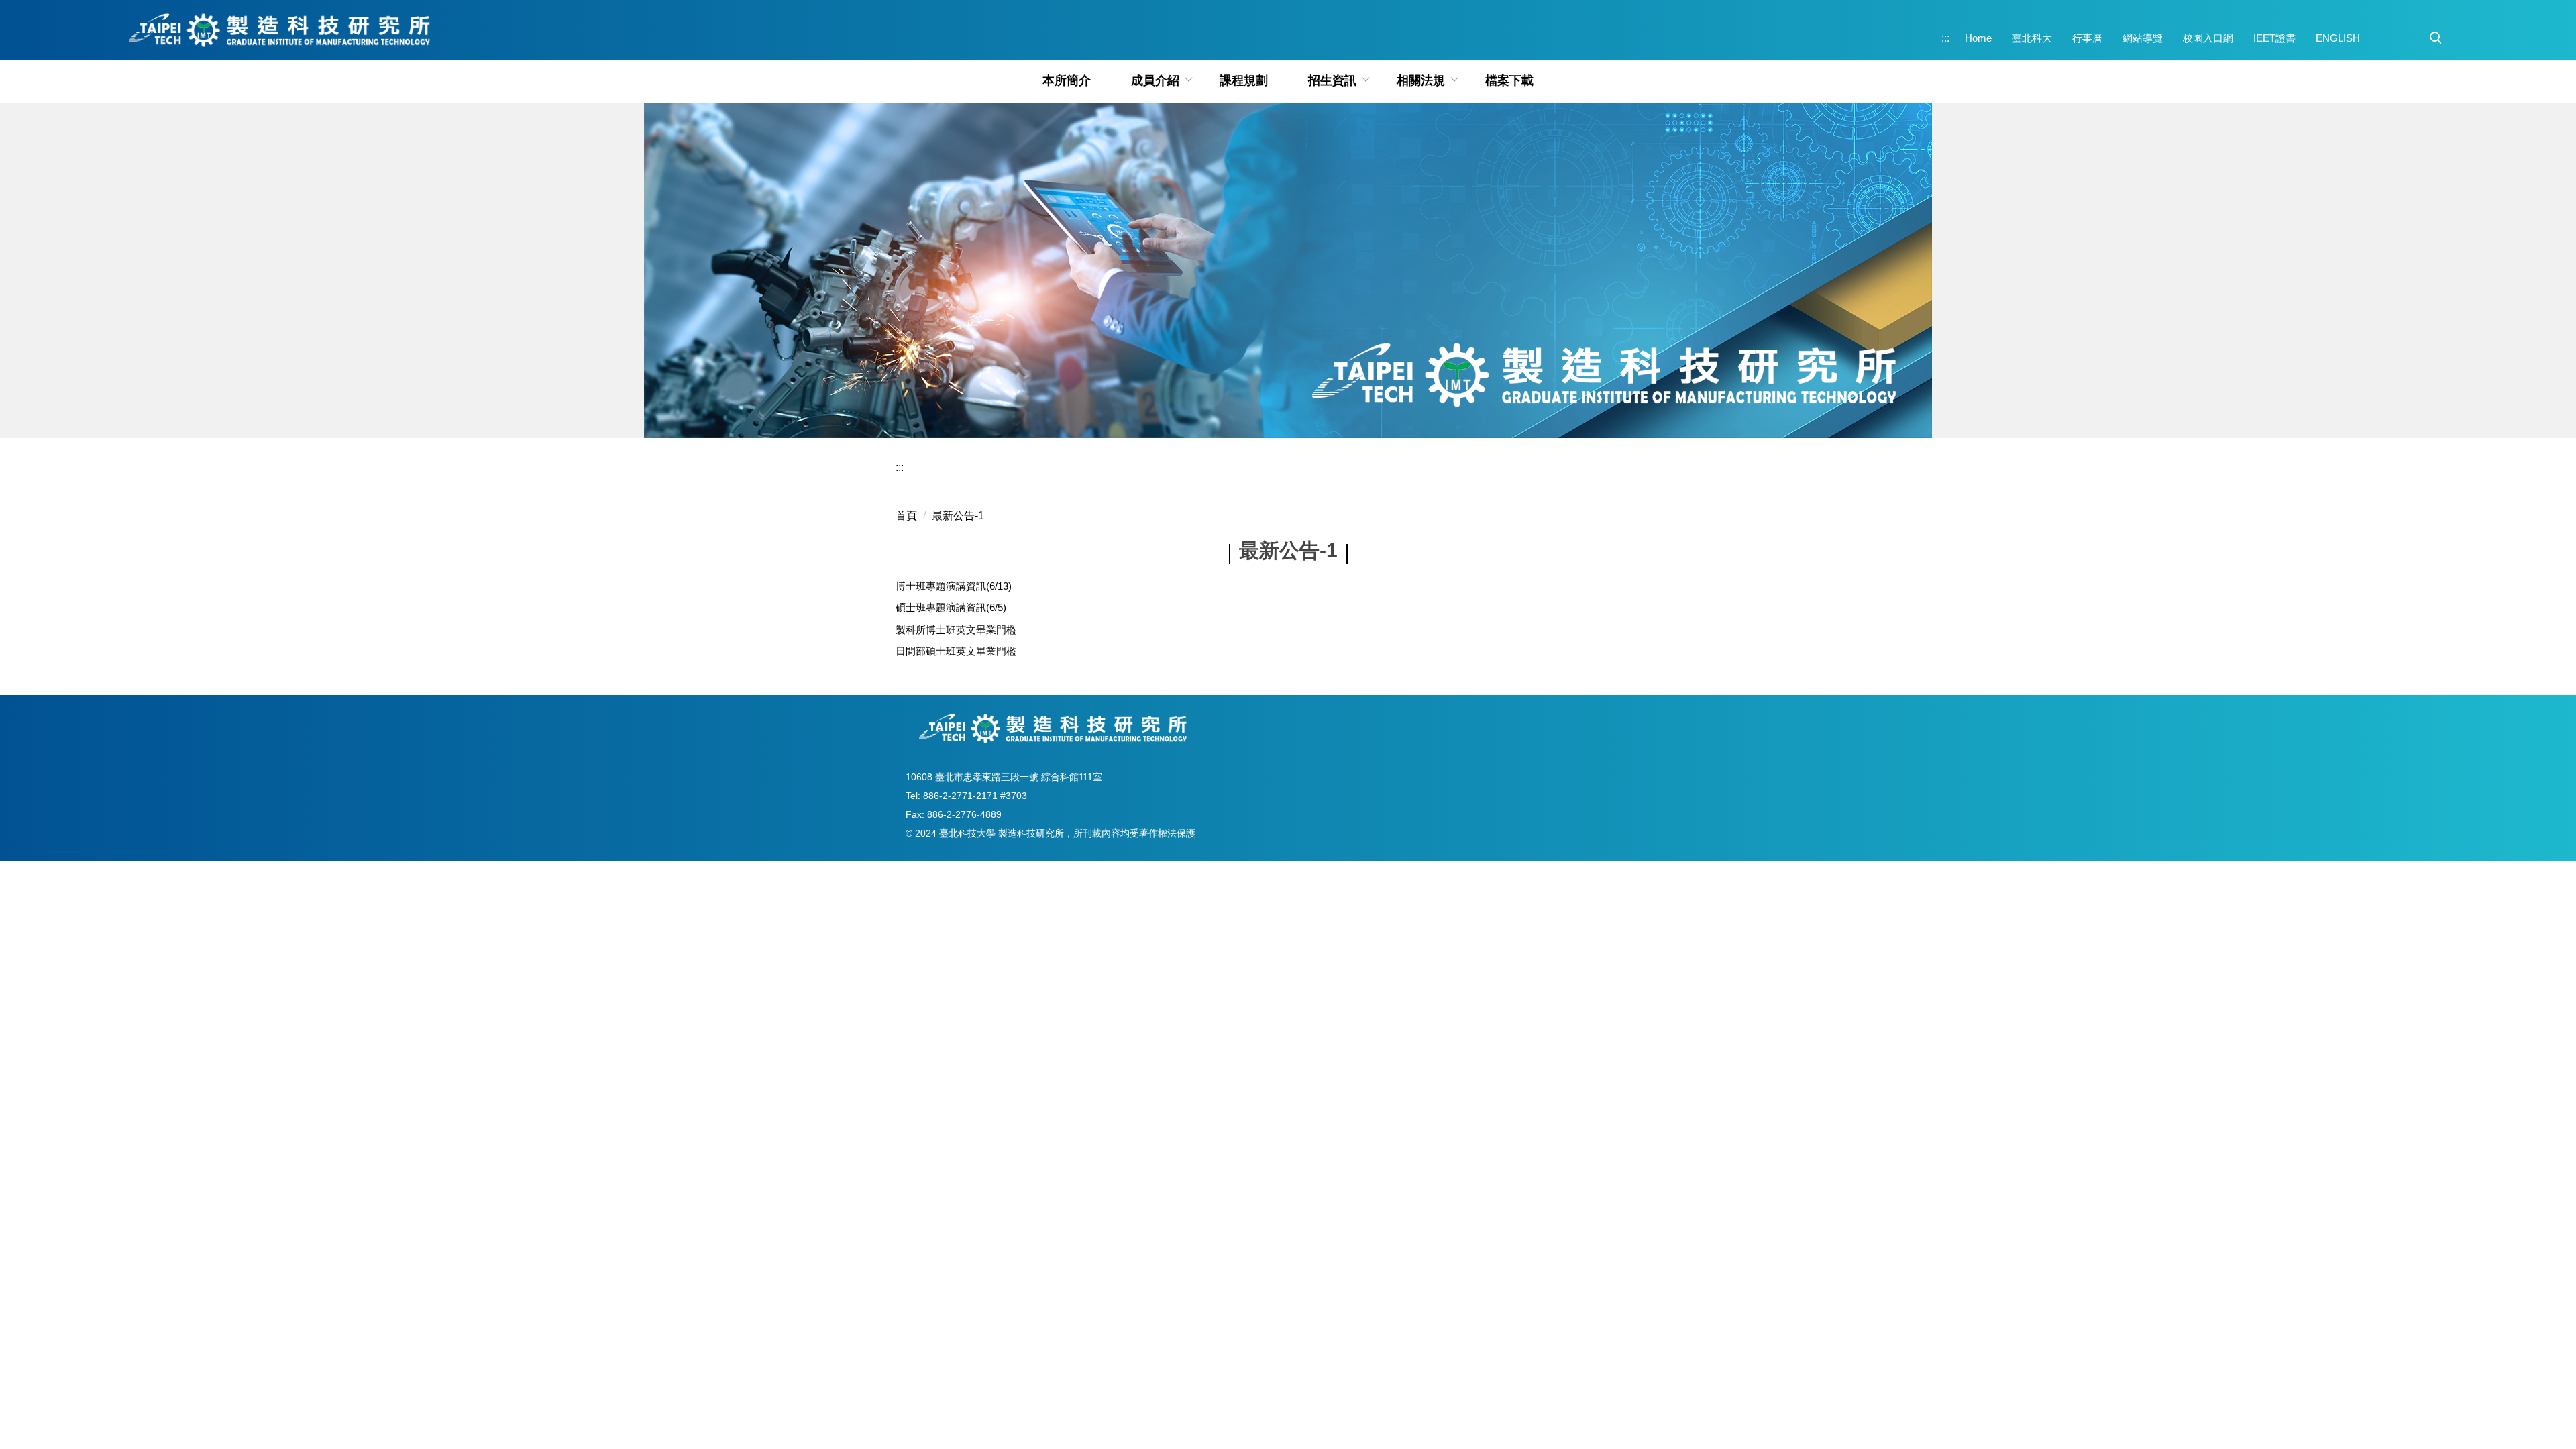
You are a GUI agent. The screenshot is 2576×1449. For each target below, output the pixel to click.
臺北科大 (2032, 38)
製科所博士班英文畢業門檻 (956, 630)
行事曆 (2087, 38)
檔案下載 (1509, 80)
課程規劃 (1244, 80)
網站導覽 (2143, 38)
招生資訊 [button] (1332, 80)
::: (1945, 38)
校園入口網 (2208, 38)
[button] (2436, 38)
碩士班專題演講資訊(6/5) (951, 607)
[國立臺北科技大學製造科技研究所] (1053, 729)
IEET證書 (2274, 38)
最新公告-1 (958, 516)
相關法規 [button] (1421, 80)
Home (1978, 38)
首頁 (906, 516)
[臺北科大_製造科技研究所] (280, 30)
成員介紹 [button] (1155, 80)
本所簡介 (1067, 80)
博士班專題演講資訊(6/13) (954, 586)
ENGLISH (2338, 38)
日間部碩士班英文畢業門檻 (956, 651)
